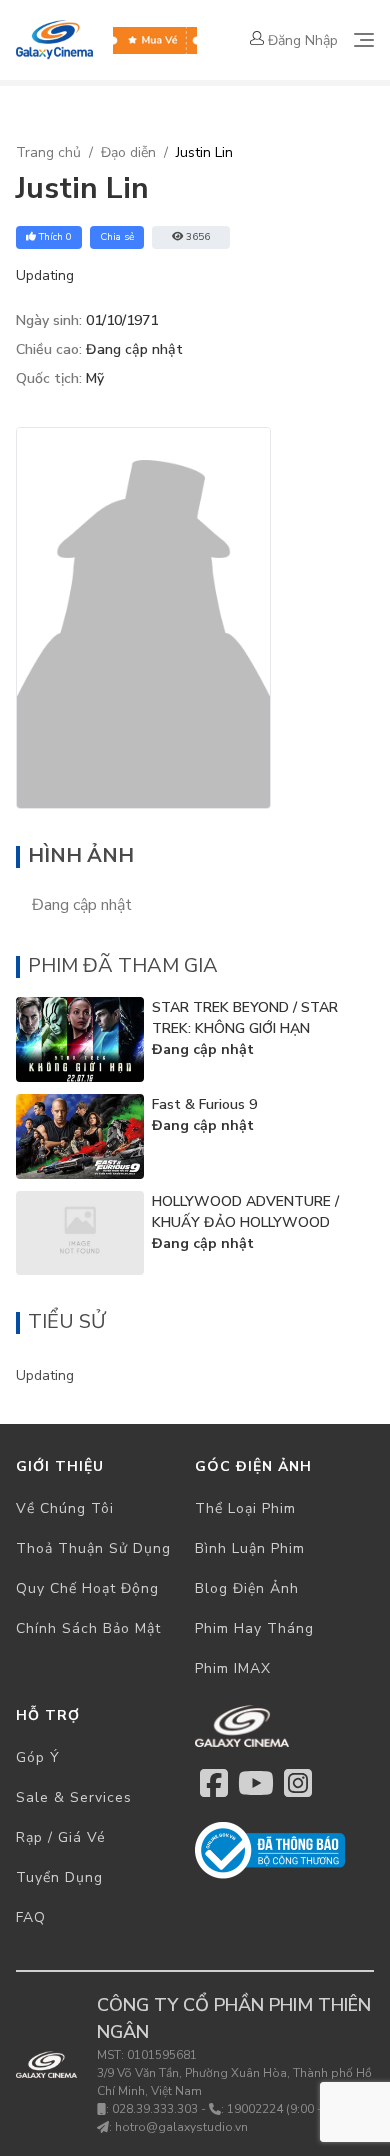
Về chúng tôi (65, 1508)
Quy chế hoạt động (87, 1588)
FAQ (31, 1917)
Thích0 (55, 237)
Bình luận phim (250, 1548)
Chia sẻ (117, 237)
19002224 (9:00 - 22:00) (293, 2109)
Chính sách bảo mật (88, 1628)
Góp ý (38, 1757)
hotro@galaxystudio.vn (181, 2127)
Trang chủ (48, 152)
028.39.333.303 (155, 2109)
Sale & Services (74, 1797)
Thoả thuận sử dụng (93, 1548)
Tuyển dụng (59, 1877)
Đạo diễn (128, 152)
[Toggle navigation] (364, 40)
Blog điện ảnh (247, 1588)
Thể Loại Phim (245, 1508)
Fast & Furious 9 (204, 1104)
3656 (198, 237)
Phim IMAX (233, 1668)
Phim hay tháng (254, 1628)
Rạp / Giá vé (61, 1837)
